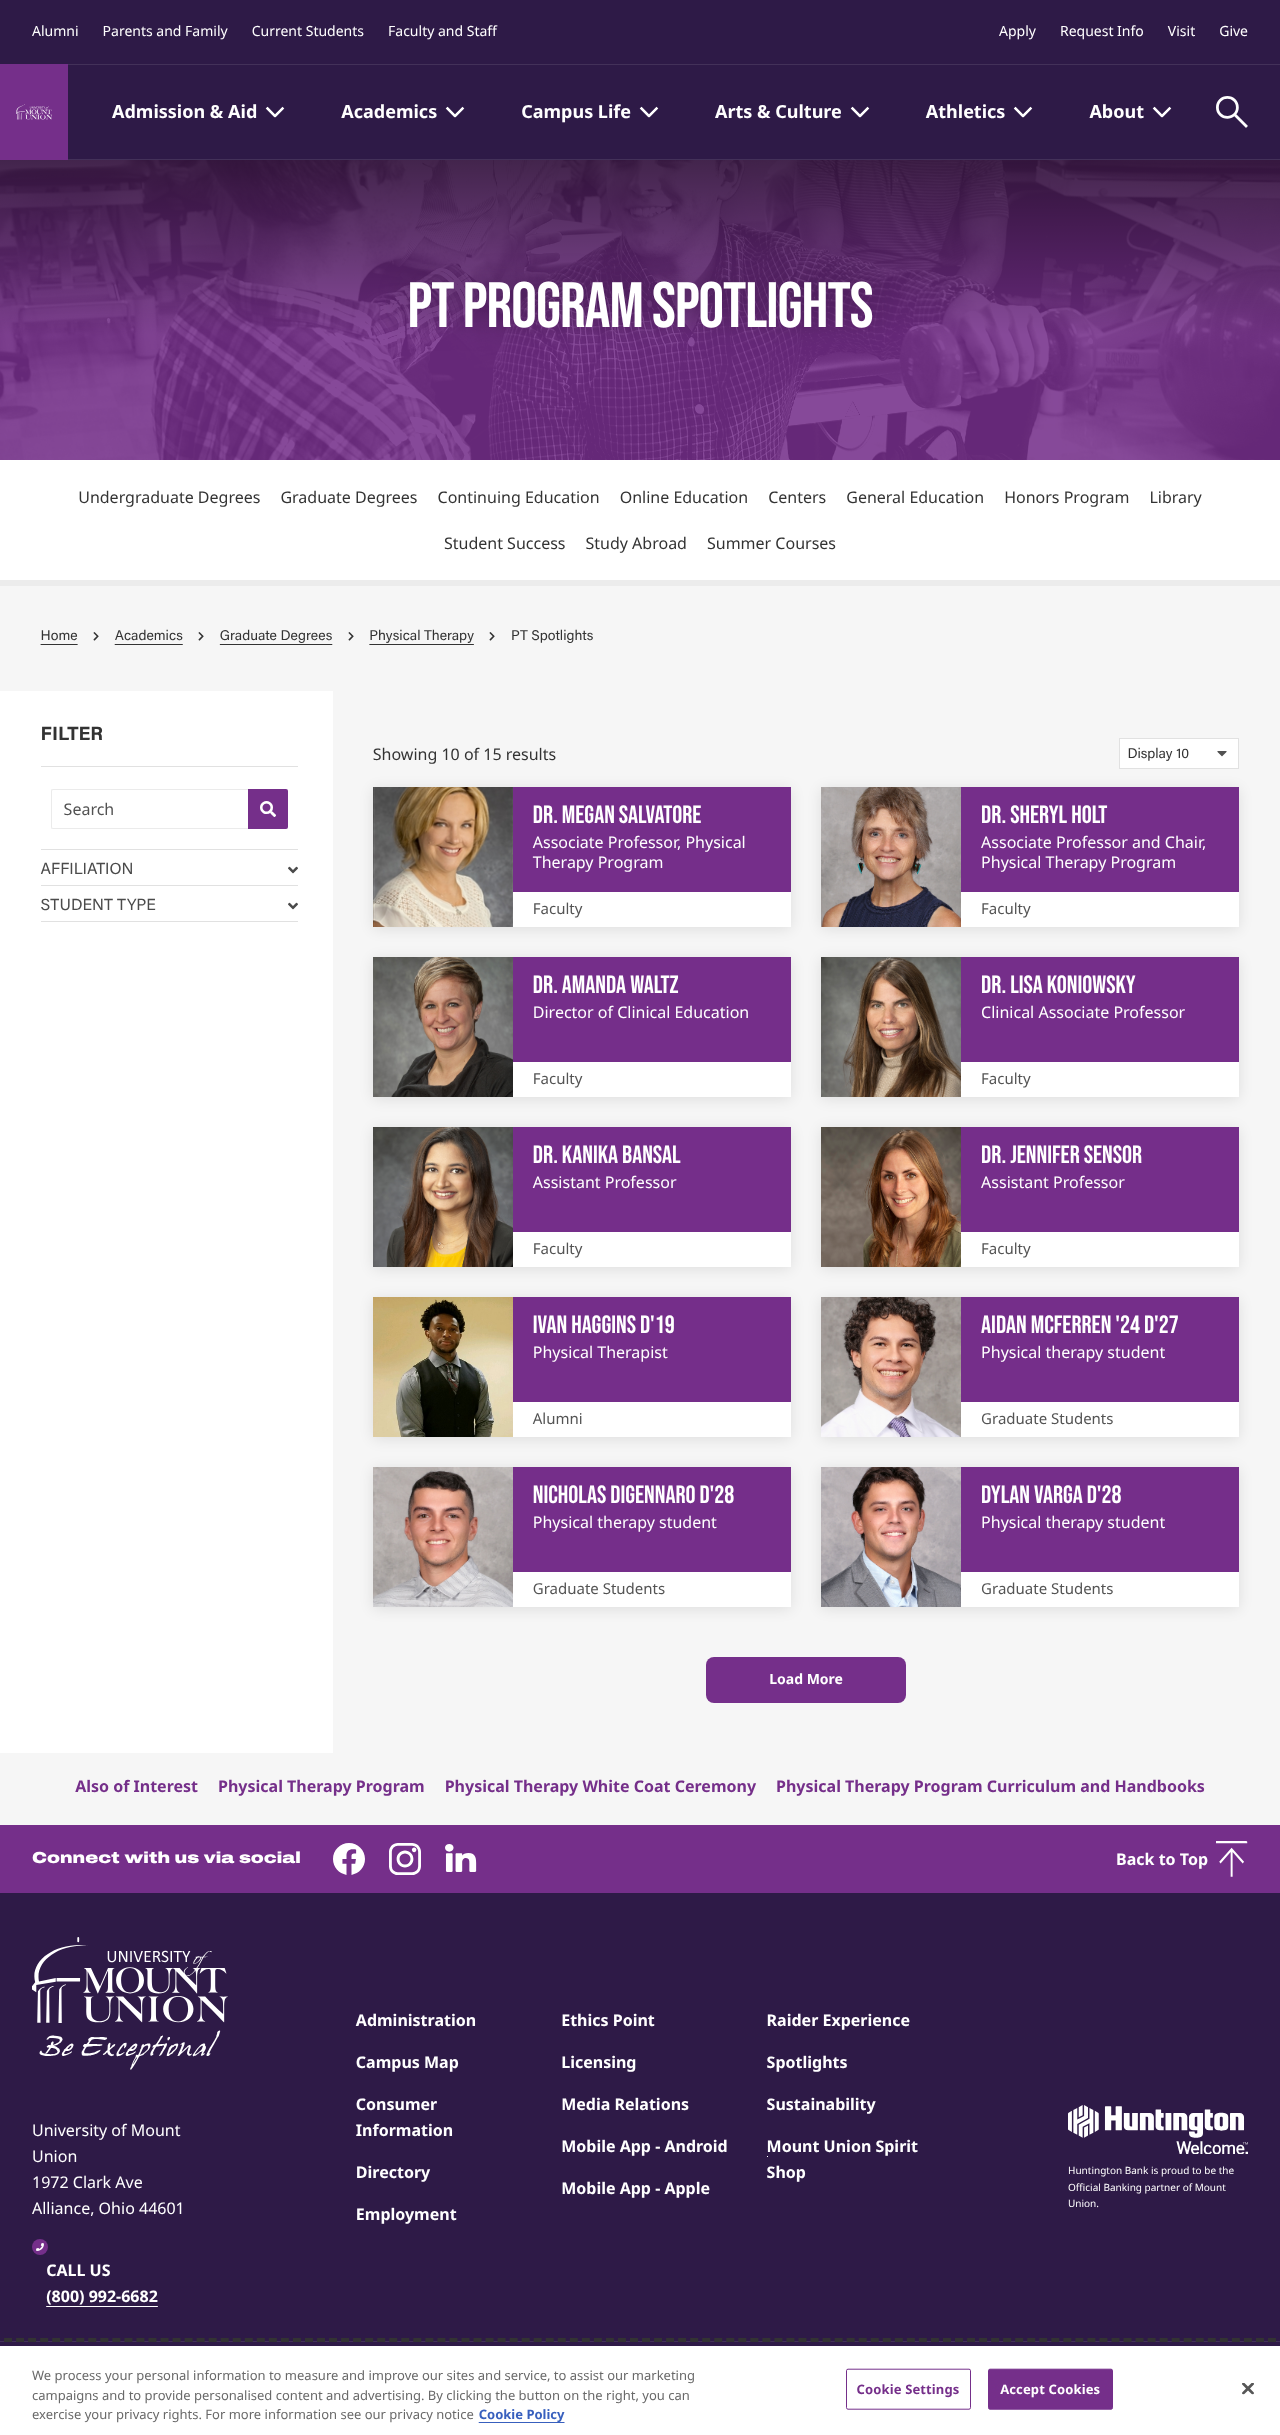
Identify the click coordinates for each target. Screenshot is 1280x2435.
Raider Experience (838, 2020)
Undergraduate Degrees (169, 497)
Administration (416, 2020)
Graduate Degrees (348, 497)
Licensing (598, 2062)
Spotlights (807, 2062)
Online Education (684, 497)
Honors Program (1066, 497)
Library (1175, 497)
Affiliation (87, 867)
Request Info (1102, 31)
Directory (393, 2172)
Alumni (55, 31)
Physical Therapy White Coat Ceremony (600, 1786)
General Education (915, 497)
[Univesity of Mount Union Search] (268, 809)
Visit (1181, 31)
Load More (806, 1679)
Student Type (98, 903)
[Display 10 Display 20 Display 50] (1179, 753)
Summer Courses (771, 543)
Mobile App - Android (644, 2146)
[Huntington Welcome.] (1158, 2130)
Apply (1017, 31)
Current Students (308, 31)
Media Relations (625, 2104)
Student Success (505, 543)
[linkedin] (461, 1859)
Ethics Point (608, 2020)
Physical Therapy (421, 635)
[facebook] (349, 1859)
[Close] (1248, 2388)
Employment (406, 2214)
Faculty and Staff (442, 31)
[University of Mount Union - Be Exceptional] (130, 2005)
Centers (797, 497)
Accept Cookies (1050, 2388)
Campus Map (407, 2062)
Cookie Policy (522, 2414)
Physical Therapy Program (321, 1786)
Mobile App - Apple (635, 2188)
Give (1233, 31)
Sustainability (821, 2104)
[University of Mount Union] (34, 112)
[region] (640, 2390)
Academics (149, 635)
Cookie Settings (908, 2388)
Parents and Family (165, 31)
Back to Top (1162, 1859)
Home (59, 635)
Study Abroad (636, 543)
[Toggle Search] (1232, 112)
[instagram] (405, 1859)
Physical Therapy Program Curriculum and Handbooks (990, 1786)
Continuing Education (519, 497)
